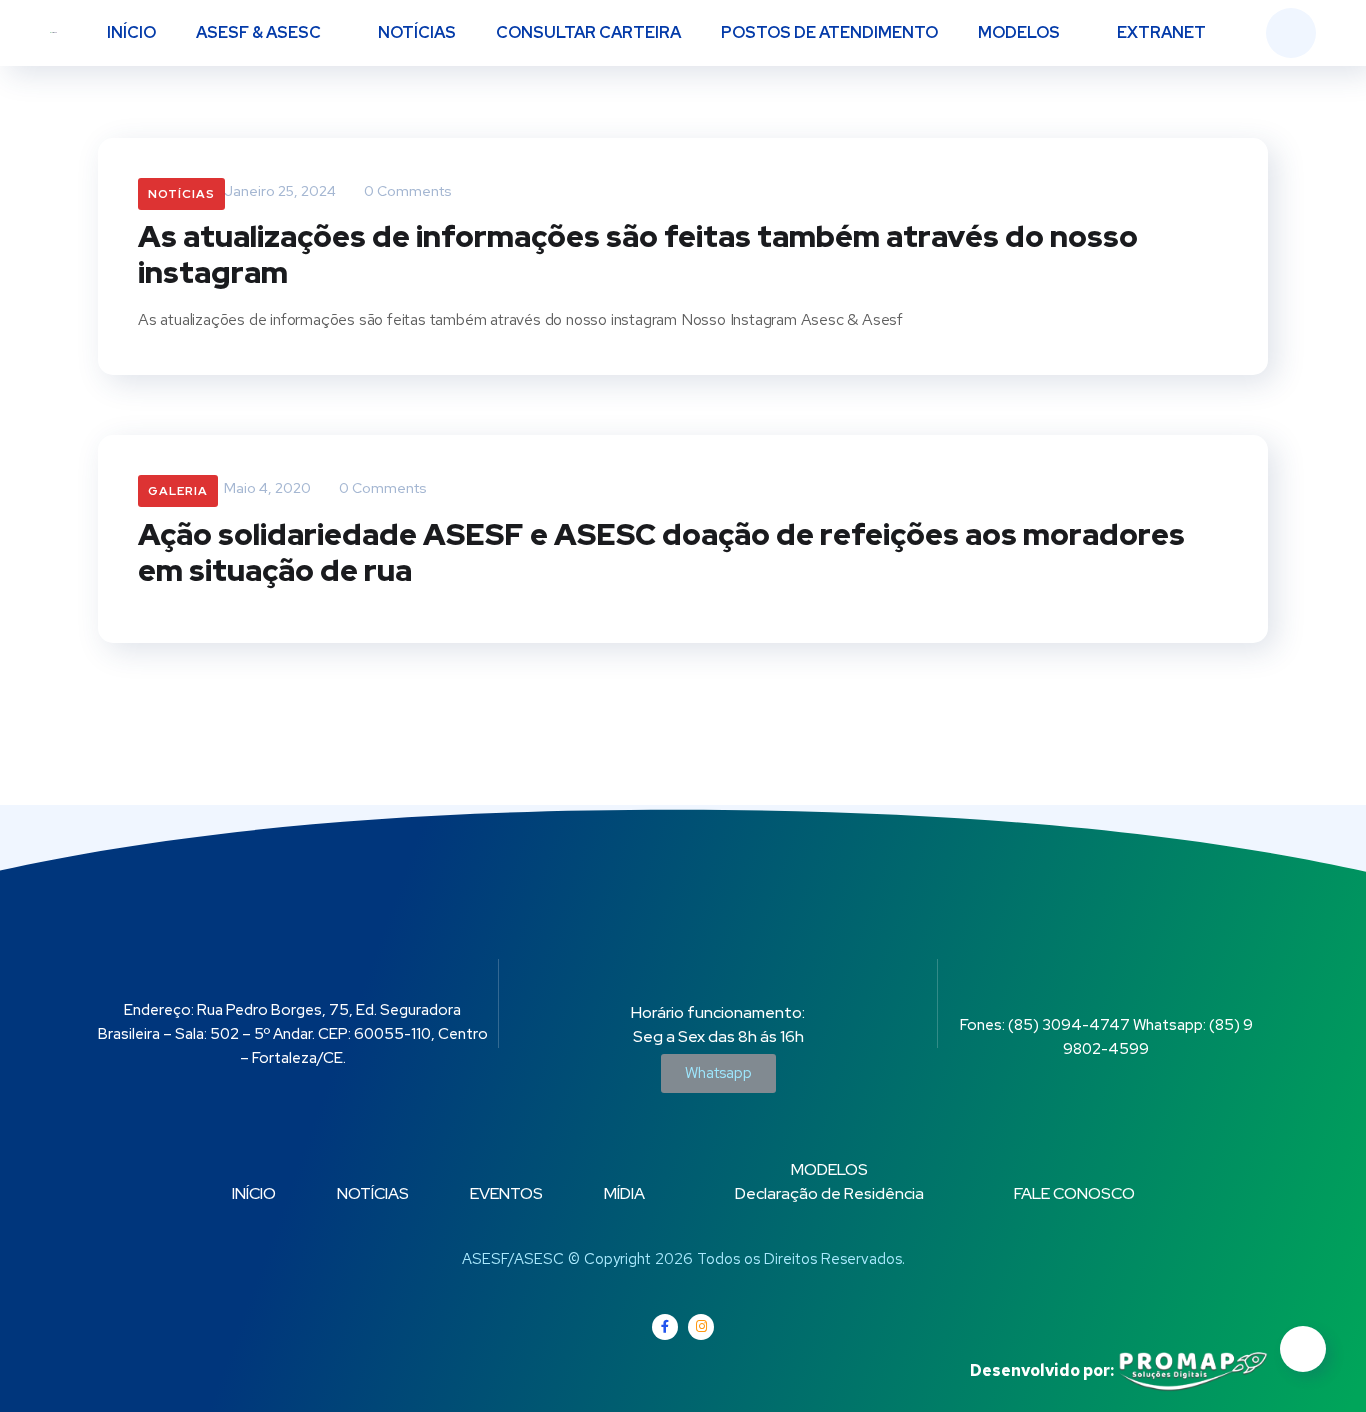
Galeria (178, 491)
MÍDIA (624, 1193)
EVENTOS (506, 1193)
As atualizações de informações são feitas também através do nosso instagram (638, 254)
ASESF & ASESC (258, 32)
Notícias (181, 194)
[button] (718, 1073)
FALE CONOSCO (1074, 1193)
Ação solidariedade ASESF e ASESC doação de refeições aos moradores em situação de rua (661, 552)
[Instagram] (701, 1327)
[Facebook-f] (665, 1327)
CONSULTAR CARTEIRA (588, 32)
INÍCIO (131, 32)
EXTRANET (1161, 32)
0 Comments (406, 191)
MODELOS (1019, 32)
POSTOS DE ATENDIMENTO (829, 32)
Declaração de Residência (829, 1193)
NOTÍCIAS (417, 32)
